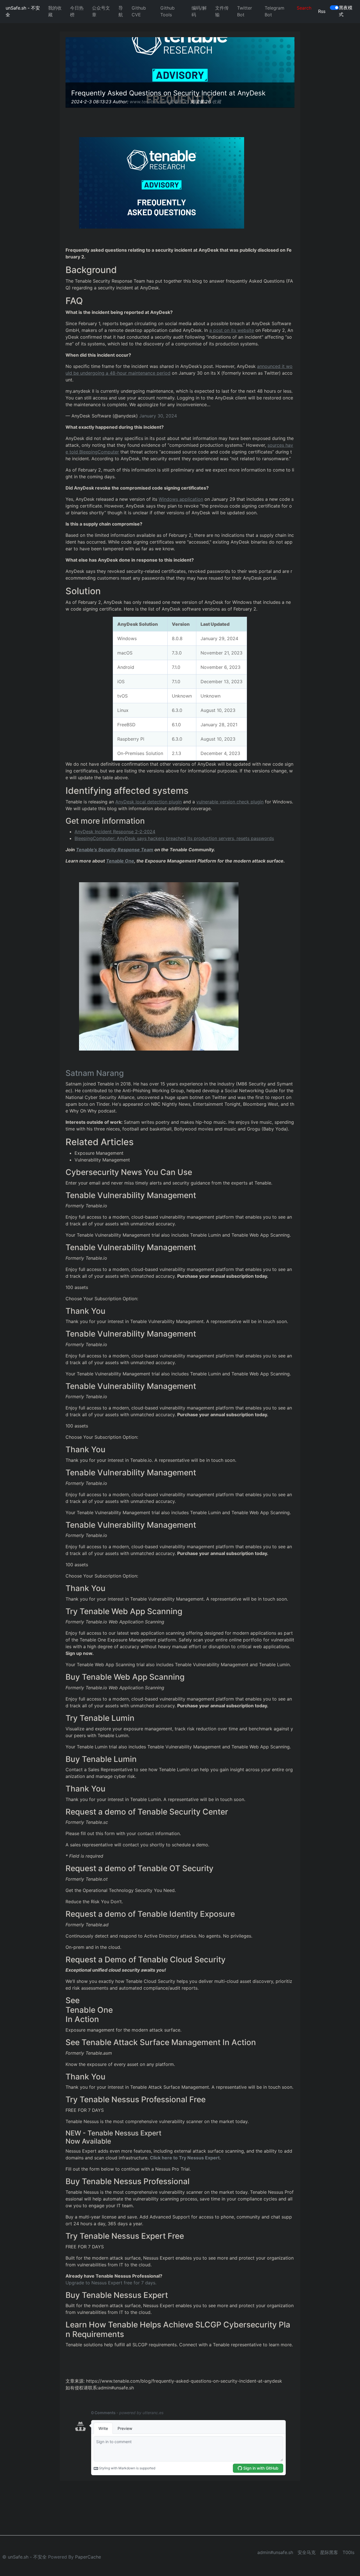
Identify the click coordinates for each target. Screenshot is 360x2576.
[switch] (334, 8)
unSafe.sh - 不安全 (23, 11)
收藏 (217, 102)
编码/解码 (199, 11)
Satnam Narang (95, 1073)
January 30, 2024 (158, 416)
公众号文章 (101, 11)
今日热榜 (77, 11)
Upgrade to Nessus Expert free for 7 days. (111, 2283)
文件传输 (222, 11)
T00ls (348, 2552)
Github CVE (139, 11)
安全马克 (307, 2552)
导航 (121, 11)
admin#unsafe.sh (275, 2552)
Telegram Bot (274, 11)
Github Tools (167, 11)
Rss (322, 11)
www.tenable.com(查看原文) (159, 102)
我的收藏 (55, 11)
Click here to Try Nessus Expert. (185, 2158)
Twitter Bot (245, 11)
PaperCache (88, 2557)
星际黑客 (329, 2552)
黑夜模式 (346, 11)
